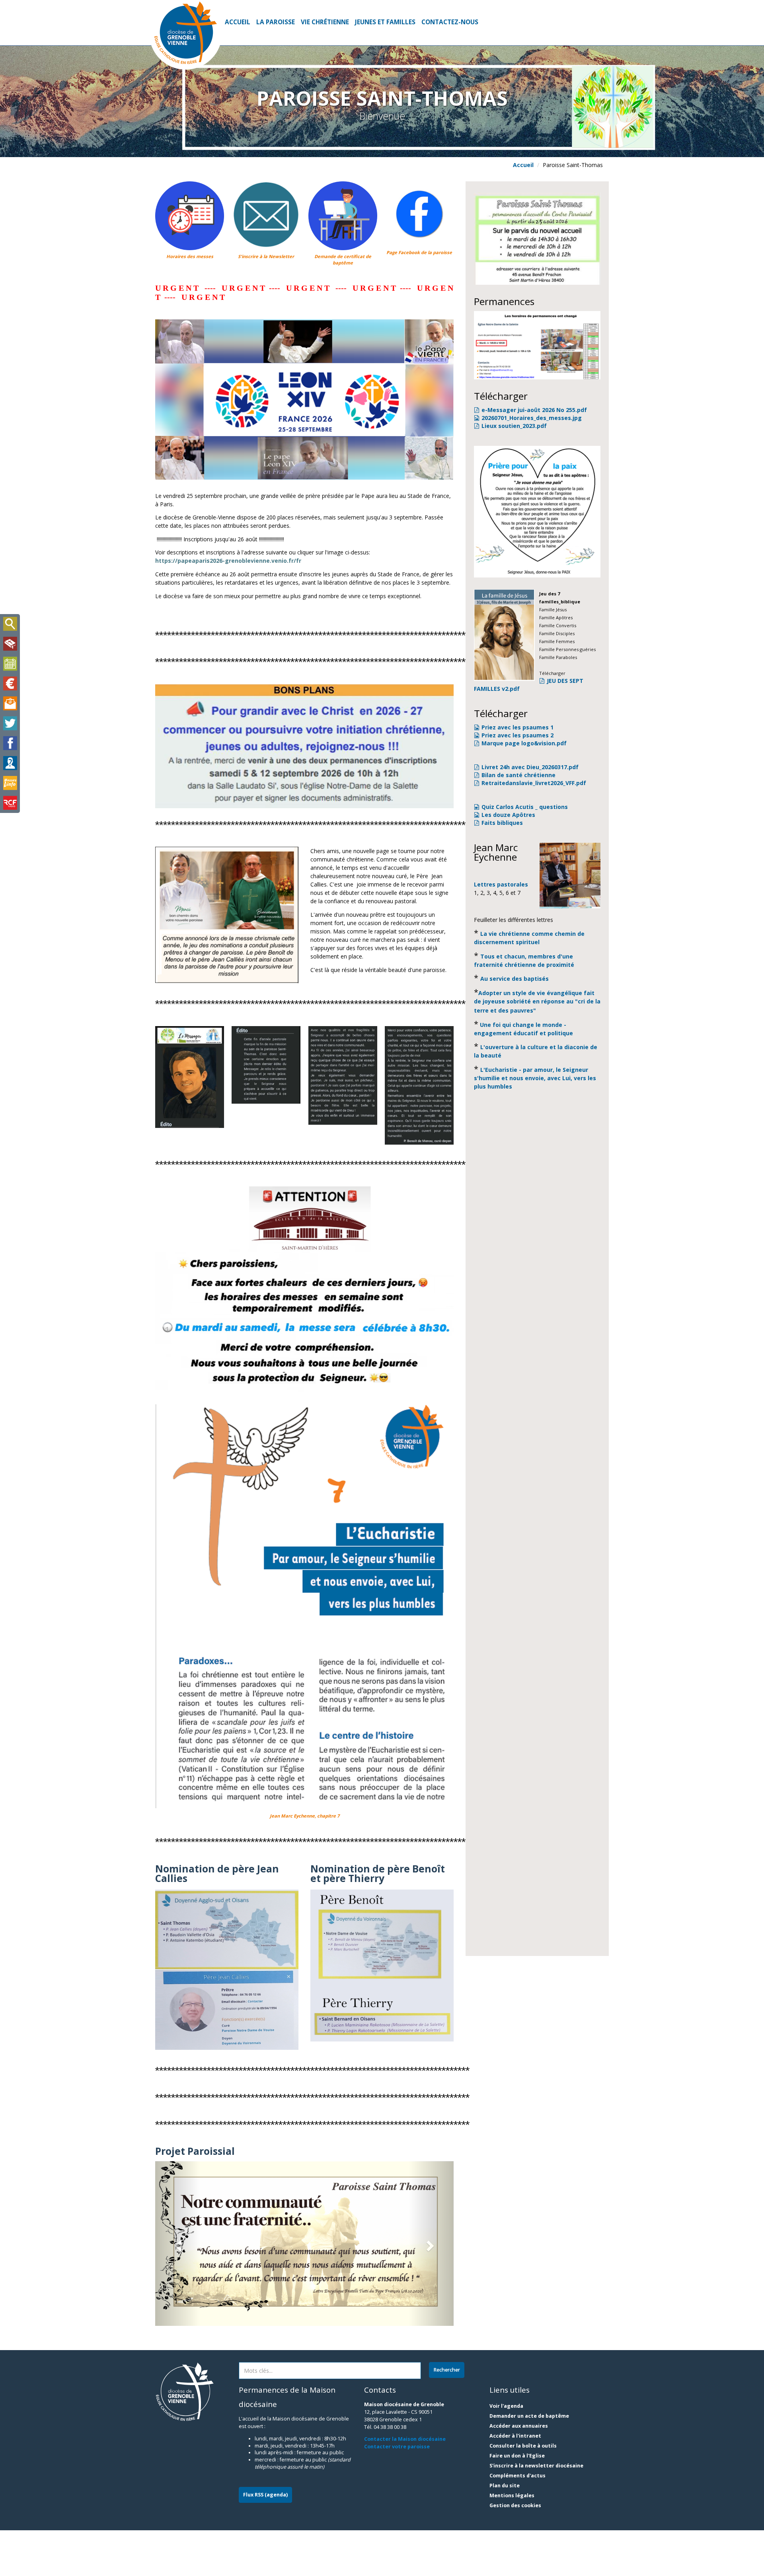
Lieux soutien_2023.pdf (514, 426)
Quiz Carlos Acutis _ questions (525, 807)
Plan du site (505, 2486)
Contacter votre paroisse (397, 2447)
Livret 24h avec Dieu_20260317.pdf (530, 767)
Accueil (238, 22)
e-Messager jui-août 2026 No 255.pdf (534, 410)
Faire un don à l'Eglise (517, 2456)
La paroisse (276, 22)
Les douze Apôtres (508, 815)
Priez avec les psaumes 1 (517, 727)
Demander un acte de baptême (529, 2416)
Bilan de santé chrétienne (518, 775)
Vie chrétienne (325, 22)
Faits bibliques (502, 823)
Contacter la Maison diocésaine (405, 2439)
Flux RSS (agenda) (265, 2495)
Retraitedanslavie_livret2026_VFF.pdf (534, 783)
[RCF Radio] (10, 803)
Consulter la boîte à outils (523, 2446)
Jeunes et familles (385, 22)
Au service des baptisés (515, 979)
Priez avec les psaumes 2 (517, 735)
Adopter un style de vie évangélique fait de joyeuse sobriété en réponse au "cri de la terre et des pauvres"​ (537, 1002)
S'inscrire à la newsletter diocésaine (536, 2466)
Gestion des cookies (515, 2505)
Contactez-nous (450, 22)
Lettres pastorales (501, 884)
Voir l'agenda (506, 2406)
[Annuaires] (10, 763)
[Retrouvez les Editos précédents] (190, 1077)
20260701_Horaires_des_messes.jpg (532, 418)
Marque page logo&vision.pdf (524, 743)
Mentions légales (512, 2495)
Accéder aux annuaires (519, 2426)
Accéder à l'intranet (515, 2436)
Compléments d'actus (517, 2476)
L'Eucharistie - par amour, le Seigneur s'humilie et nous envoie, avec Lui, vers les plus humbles (535, 1078)
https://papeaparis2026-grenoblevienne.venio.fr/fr (228, 561)
